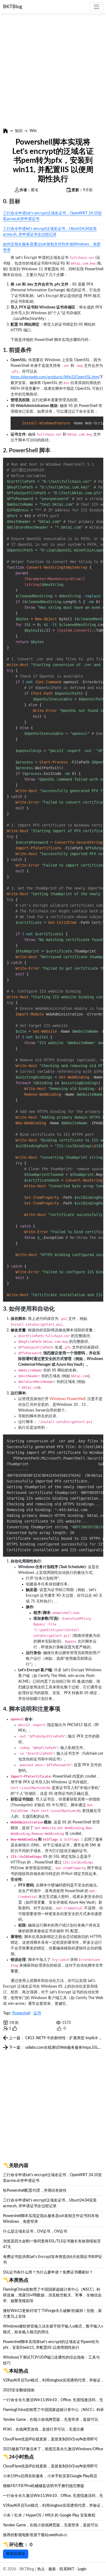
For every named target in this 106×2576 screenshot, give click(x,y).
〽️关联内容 (16, 2166)
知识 (19, 131)
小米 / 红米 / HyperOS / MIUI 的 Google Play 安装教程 (49, 2515)
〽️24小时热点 (18, 2457)
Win (33, 131)
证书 (37, 2013)
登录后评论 (15, 2554)
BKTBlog (13, 7)
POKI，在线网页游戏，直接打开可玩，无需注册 (43, 2430)
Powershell (21, 2013)
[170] (59, 2029)
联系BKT (67, 2569)
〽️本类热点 (16, 2280)
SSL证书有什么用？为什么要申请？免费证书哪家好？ (48, 2272)
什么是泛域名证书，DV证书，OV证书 (35, 2231)
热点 (41, 2569)
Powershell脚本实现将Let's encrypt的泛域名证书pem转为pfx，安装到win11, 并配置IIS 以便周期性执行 (53, 160)
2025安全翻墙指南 (19, 2390)
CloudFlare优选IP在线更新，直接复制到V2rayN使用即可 (50, 2439)
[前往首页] (5, 131)
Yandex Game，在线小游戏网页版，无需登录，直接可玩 (51, 2420)
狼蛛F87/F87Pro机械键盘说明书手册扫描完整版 (44, 2486)
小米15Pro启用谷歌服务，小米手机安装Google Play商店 (50, 2476)
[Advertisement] (53, 71)
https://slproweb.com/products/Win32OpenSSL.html (55, 377)
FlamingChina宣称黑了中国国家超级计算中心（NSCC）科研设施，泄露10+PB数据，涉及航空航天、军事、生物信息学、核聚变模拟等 (52, 2295)
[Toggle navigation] (96, 7)
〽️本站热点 (16, 2371)
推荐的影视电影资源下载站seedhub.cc (35, 2535)
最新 (52, 2569)
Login (82, 2569)
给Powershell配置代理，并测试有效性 (35, 2191)
